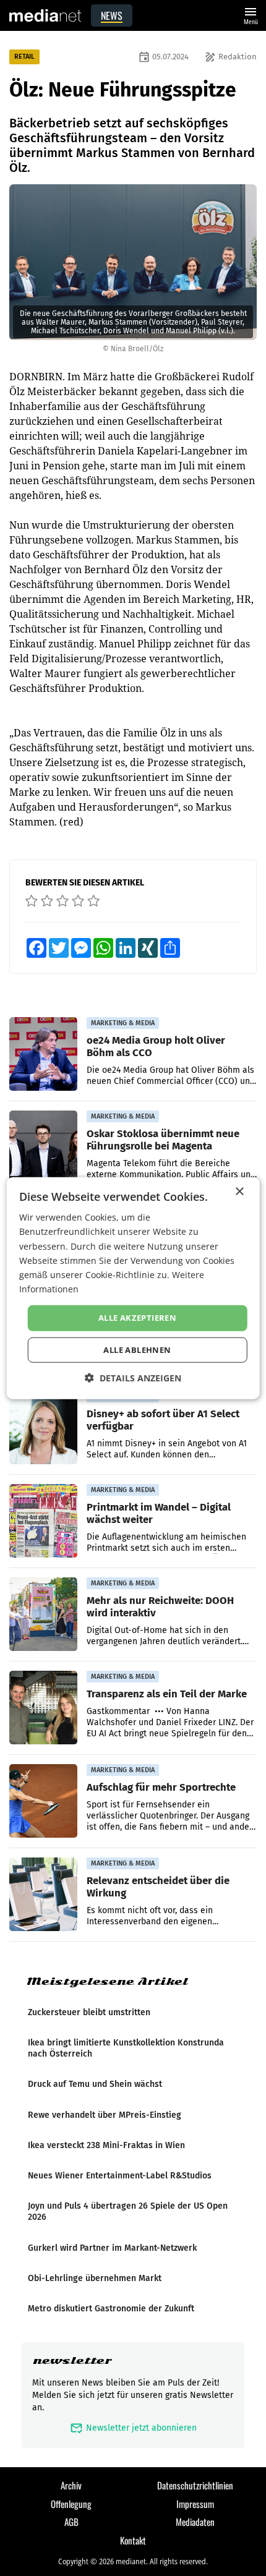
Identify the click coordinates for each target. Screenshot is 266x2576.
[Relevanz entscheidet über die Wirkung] (43, 1895)
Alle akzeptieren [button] (137, 1318)
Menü (251, 15)
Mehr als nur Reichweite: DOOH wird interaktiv (160, 1606)
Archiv (71, 2485)
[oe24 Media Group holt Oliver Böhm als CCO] (43, 1054)
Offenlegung (71, 2504)
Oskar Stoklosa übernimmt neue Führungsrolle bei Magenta (163, 1140)
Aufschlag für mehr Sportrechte (161, 1787)
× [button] (239, 1192)
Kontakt (133, 2540)
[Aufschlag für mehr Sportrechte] (43, 1801)
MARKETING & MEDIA (123, 1023)
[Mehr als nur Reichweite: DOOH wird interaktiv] (43, 1614)
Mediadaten (195, 2522)
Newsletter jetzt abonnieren (133, 2428)
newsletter (72, 2361)
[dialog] (133, 1288)
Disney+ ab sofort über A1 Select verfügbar (163, 1420)
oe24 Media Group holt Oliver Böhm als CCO (156, 1046)
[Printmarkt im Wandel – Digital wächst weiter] (43, 1521)
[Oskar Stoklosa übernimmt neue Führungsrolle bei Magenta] (43, 1148)
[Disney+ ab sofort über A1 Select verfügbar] (43, 1428)
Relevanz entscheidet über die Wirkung (158, 1887)
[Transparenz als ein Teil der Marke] (43, 1708)
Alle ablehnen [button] (137, 1349)
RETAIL (24, 57)
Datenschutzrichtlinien (195, 2485)
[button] (133, 1377)
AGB (71, 2522)
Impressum (195, 2504)
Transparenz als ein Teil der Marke (167, 1694)
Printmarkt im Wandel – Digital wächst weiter (159, 1513)
